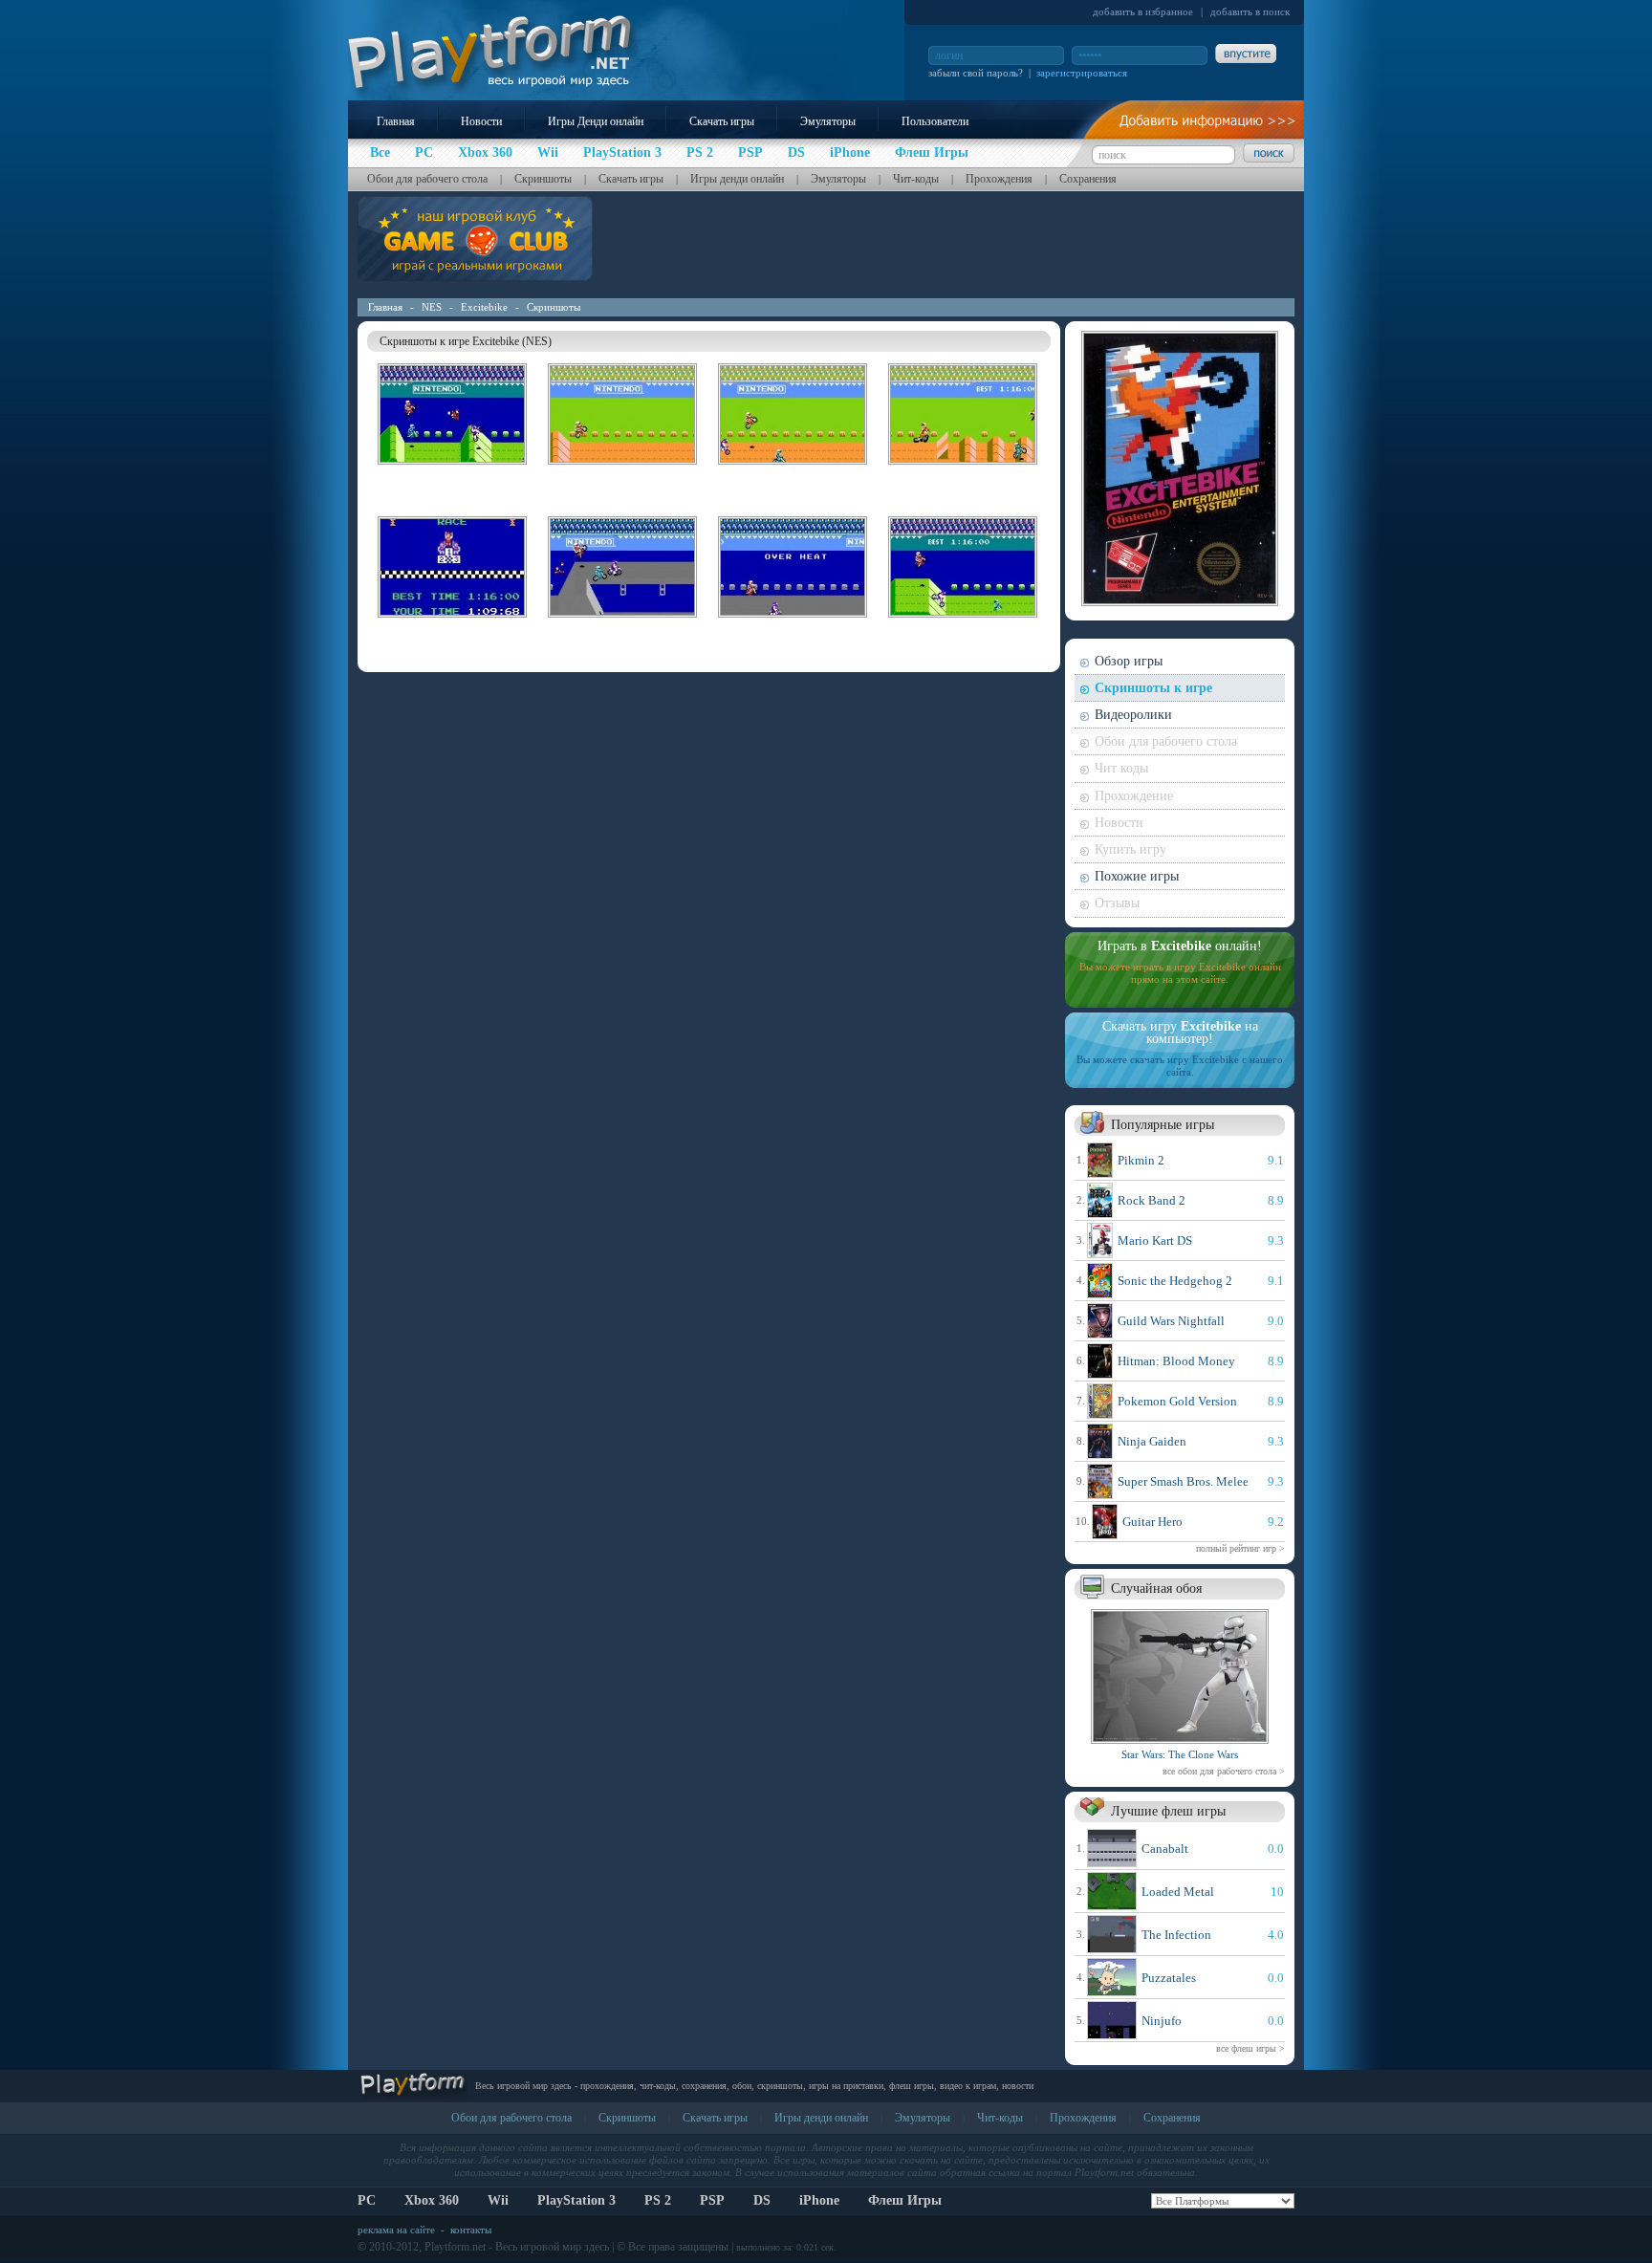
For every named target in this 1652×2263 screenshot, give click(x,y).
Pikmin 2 (1141, 1160)
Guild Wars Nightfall (1171, 1321)
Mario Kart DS (1155, 1240)
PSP (712, 2200)
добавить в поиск (1250, 11)
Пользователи (935, 121)
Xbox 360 (432, 2200)
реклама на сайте (396, 2230)
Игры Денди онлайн (596, 121)
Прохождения (999, 179)
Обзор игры (1129, 661)
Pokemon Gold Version (1177, 1401)
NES (432, 307)
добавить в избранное (1143, 11)
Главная (396, 121)
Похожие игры (1137, 876)
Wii (498, 2200)
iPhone (819, 2200)
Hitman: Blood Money (1176, 1361)
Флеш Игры (905, 2200)
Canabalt (1165, 1849)
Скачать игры (722, 121)
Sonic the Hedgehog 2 (1175, 1281)
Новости (481, 121)
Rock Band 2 (1152, 1200)
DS (762, 2200)
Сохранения (1088, 179)
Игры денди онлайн (737, 179)
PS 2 (658, 2200)
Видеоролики (1133, 715)
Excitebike (484, 307)
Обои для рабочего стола (427, 179)
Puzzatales (1169, 1978)
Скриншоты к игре (1153, 688)
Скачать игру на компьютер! (1180, 1033)
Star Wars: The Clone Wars (1180, 1754)
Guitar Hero (1152, 1522)
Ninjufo (1162, 2021)
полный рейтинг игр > (1240, 1548)
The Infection (1176, 1935)
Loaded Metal (1178, 1892)
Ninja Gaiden (1152, 1441)
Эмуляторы (828, 121)
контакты (471, 2230)
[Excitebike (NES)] (452, 468)
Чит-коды (916, 179)
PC (367, 2200)
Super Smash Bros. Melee (1183, 1481)
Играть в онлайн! (1180, 946)
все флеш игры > (1250, 2048)
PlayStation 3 (576, 2200)
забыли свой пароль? (976, 73)
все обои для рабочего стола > (1224, 1771)
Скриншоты (543, 179)
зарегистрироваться (1082, 73)
